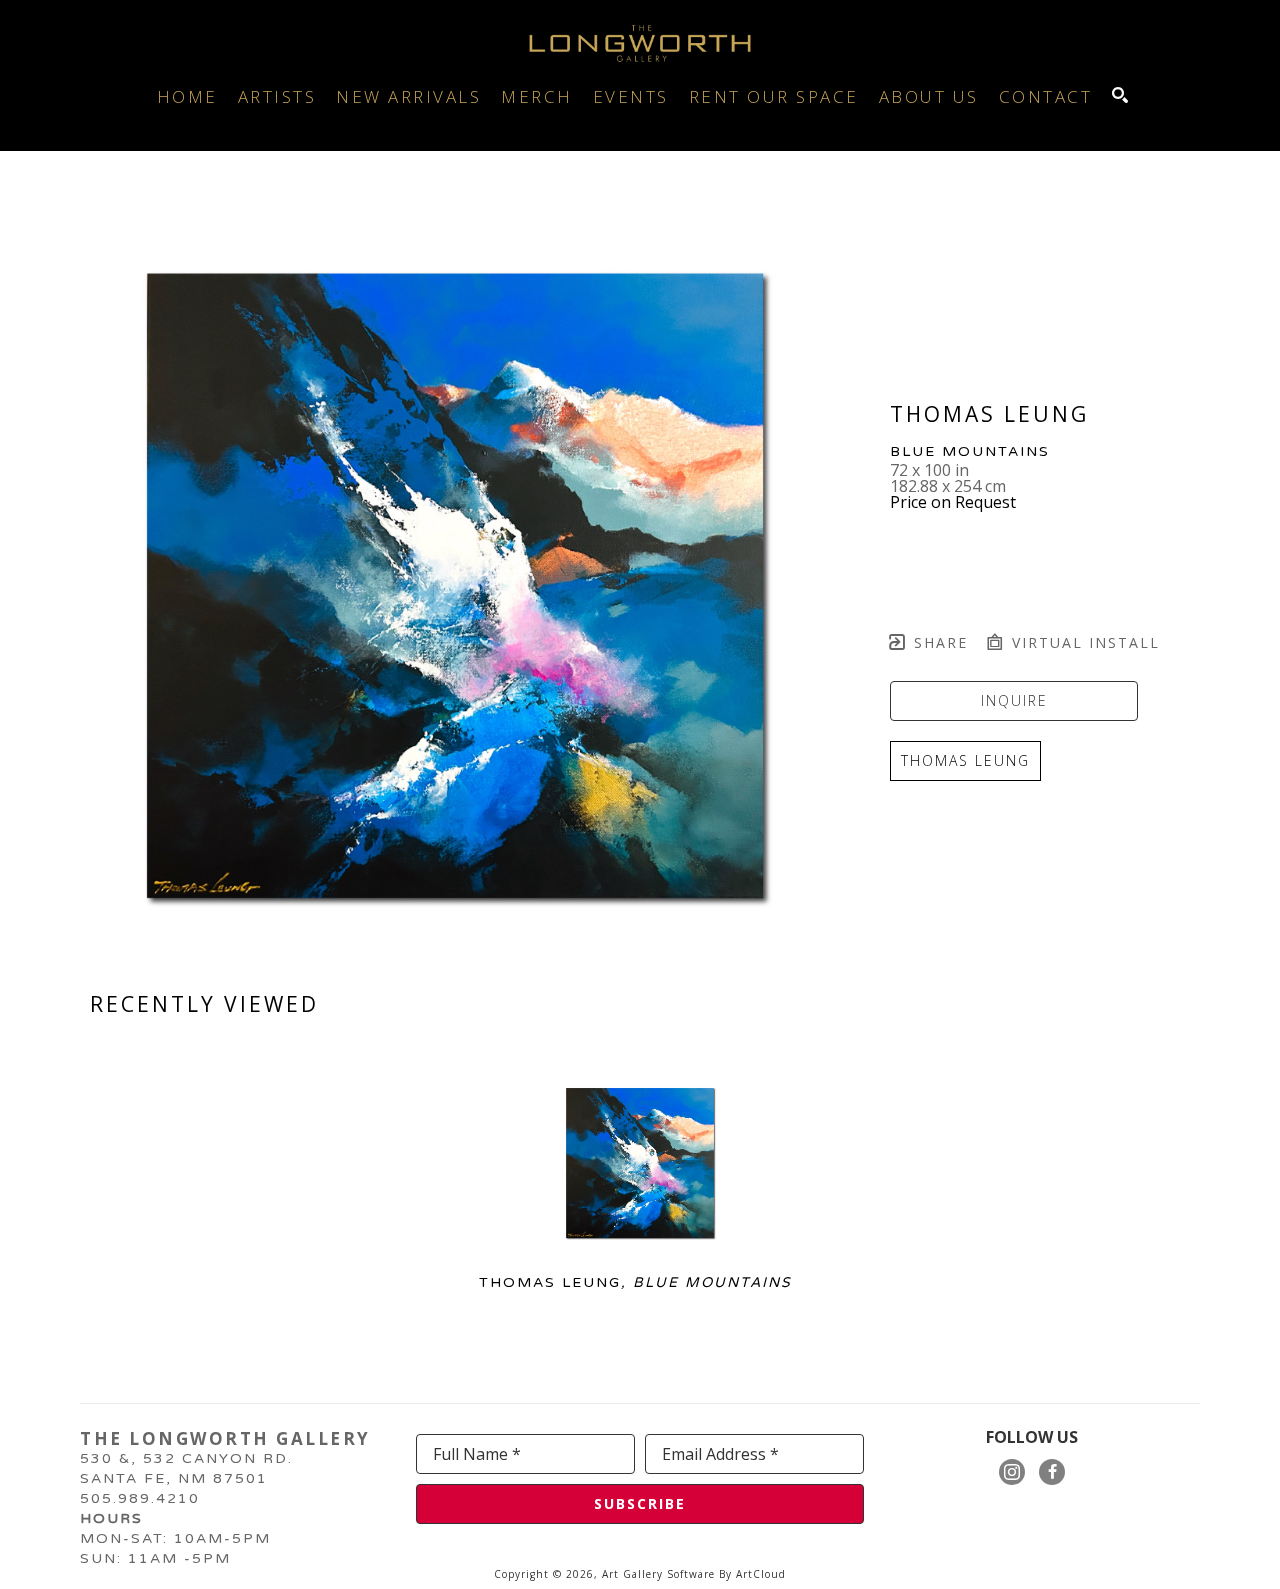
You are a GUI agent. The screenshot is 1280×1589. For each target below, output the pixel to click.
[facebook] (1052, 1472)
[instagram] (1012, 1472)
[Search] (1120, 95)
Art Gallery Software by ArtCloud (694, 1574)
